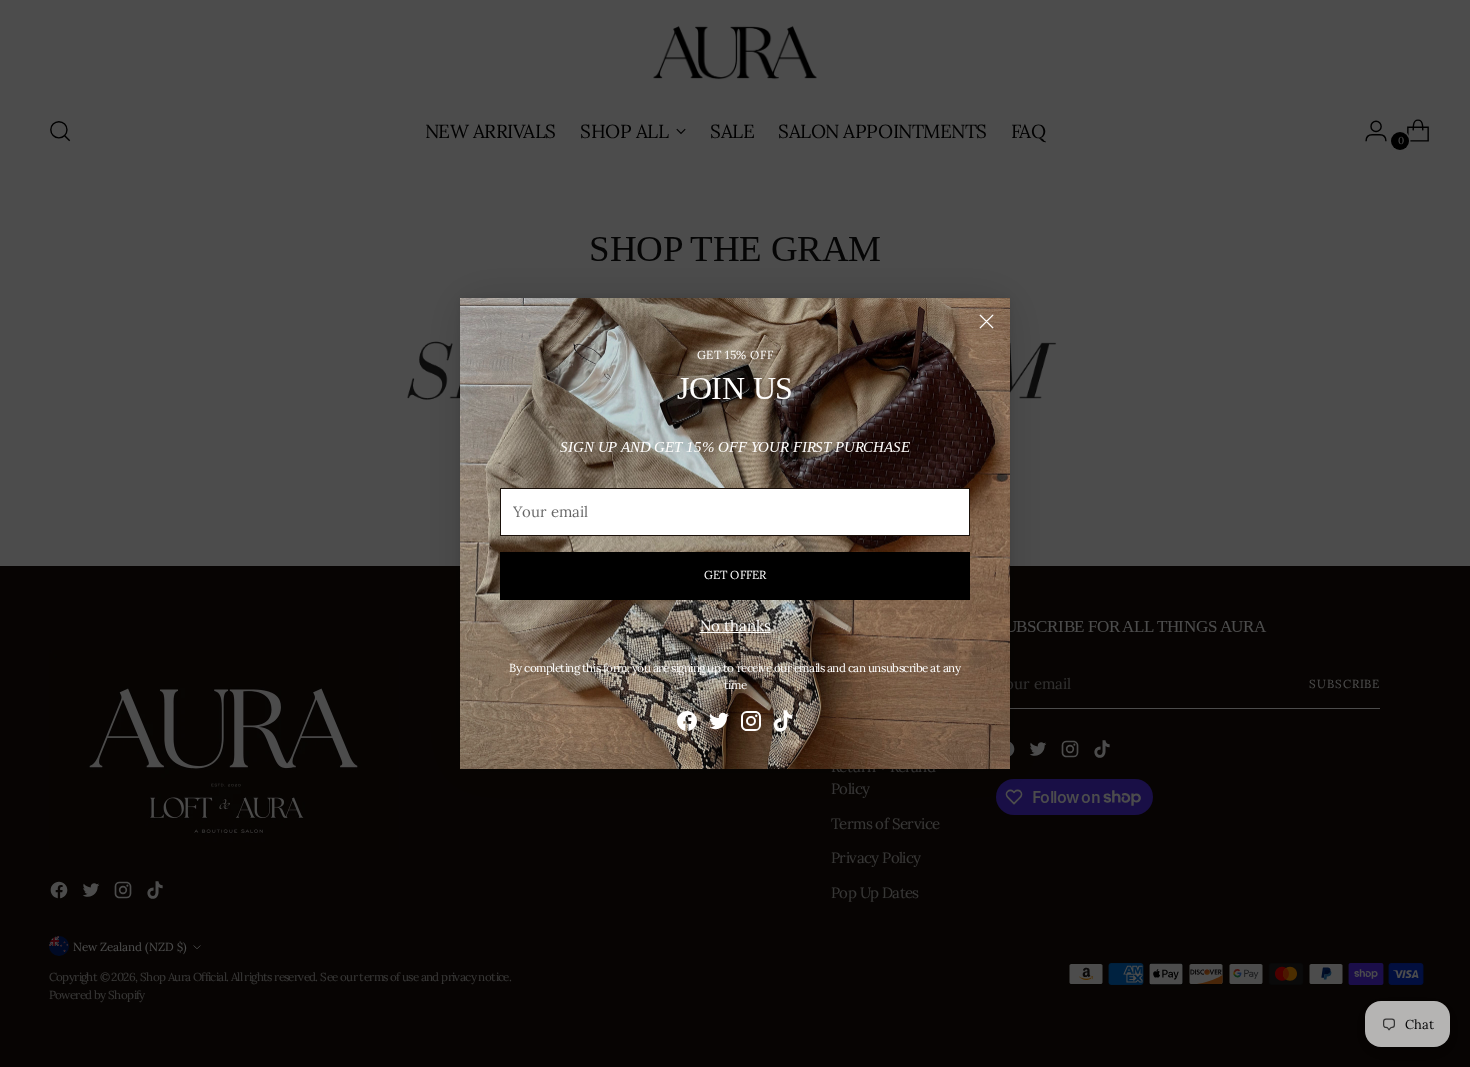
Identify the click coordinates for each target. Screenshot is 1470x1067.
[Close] (986, 321)
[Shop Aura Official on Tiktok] (783, 724)
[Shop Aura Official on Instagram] (751, 724)
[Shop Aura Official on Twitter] (719, 724)
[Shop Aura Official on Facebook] (687, 724)
